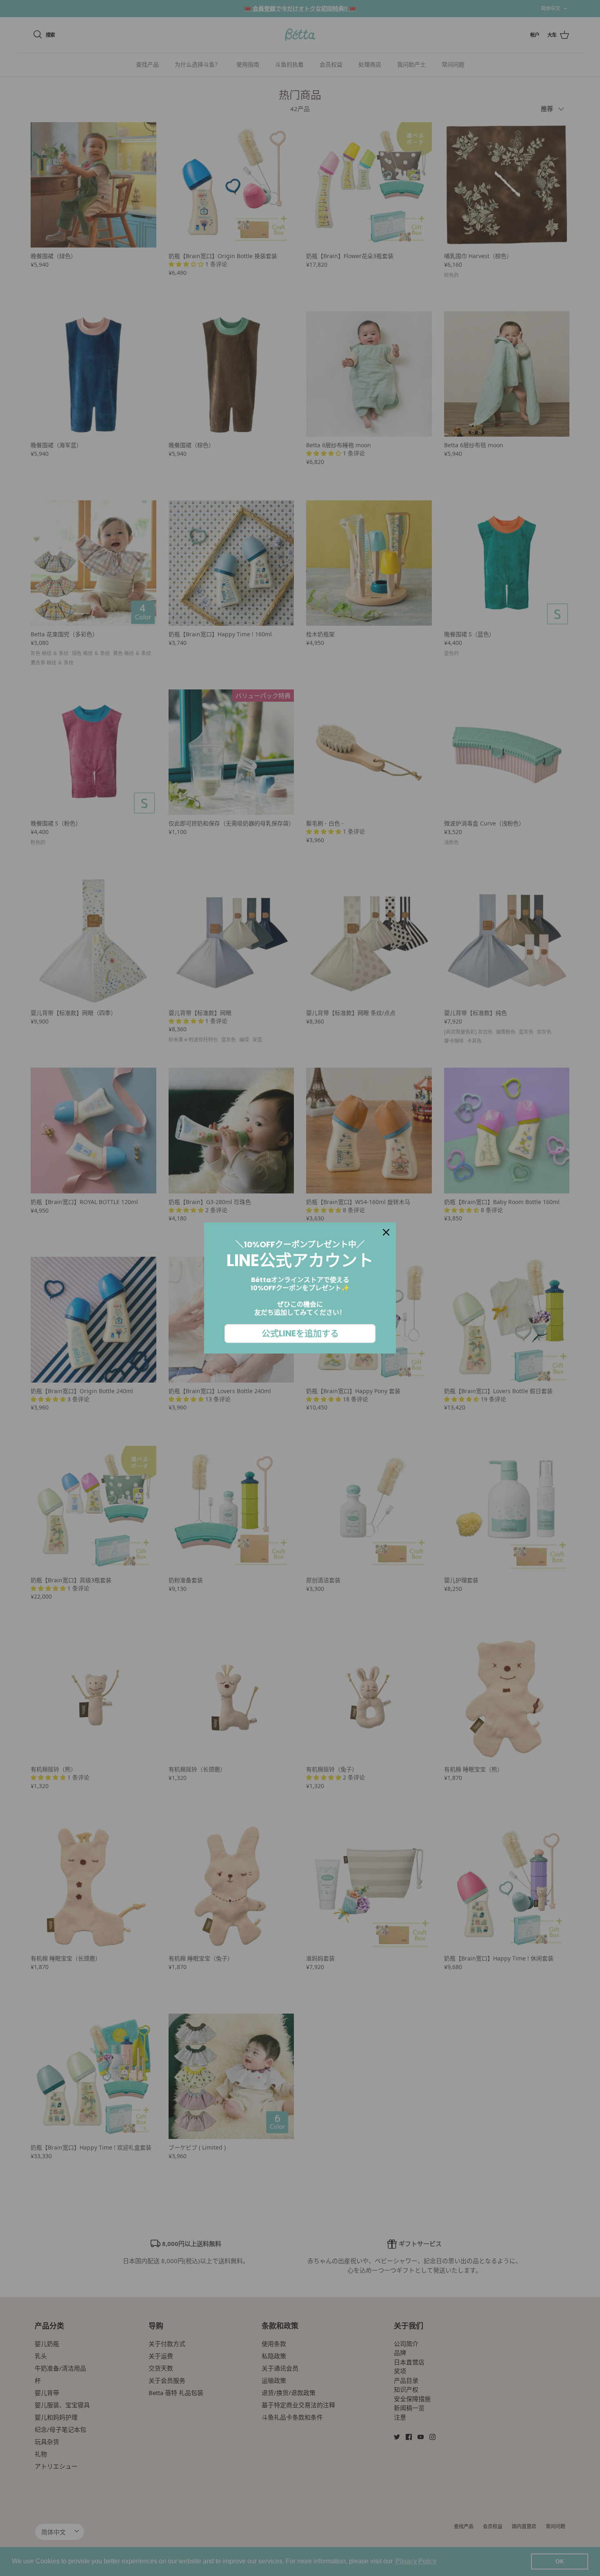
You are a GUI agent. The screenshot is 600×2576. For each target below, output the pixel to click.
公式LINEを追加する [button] (300, 1333)
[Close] (386, 1232)
